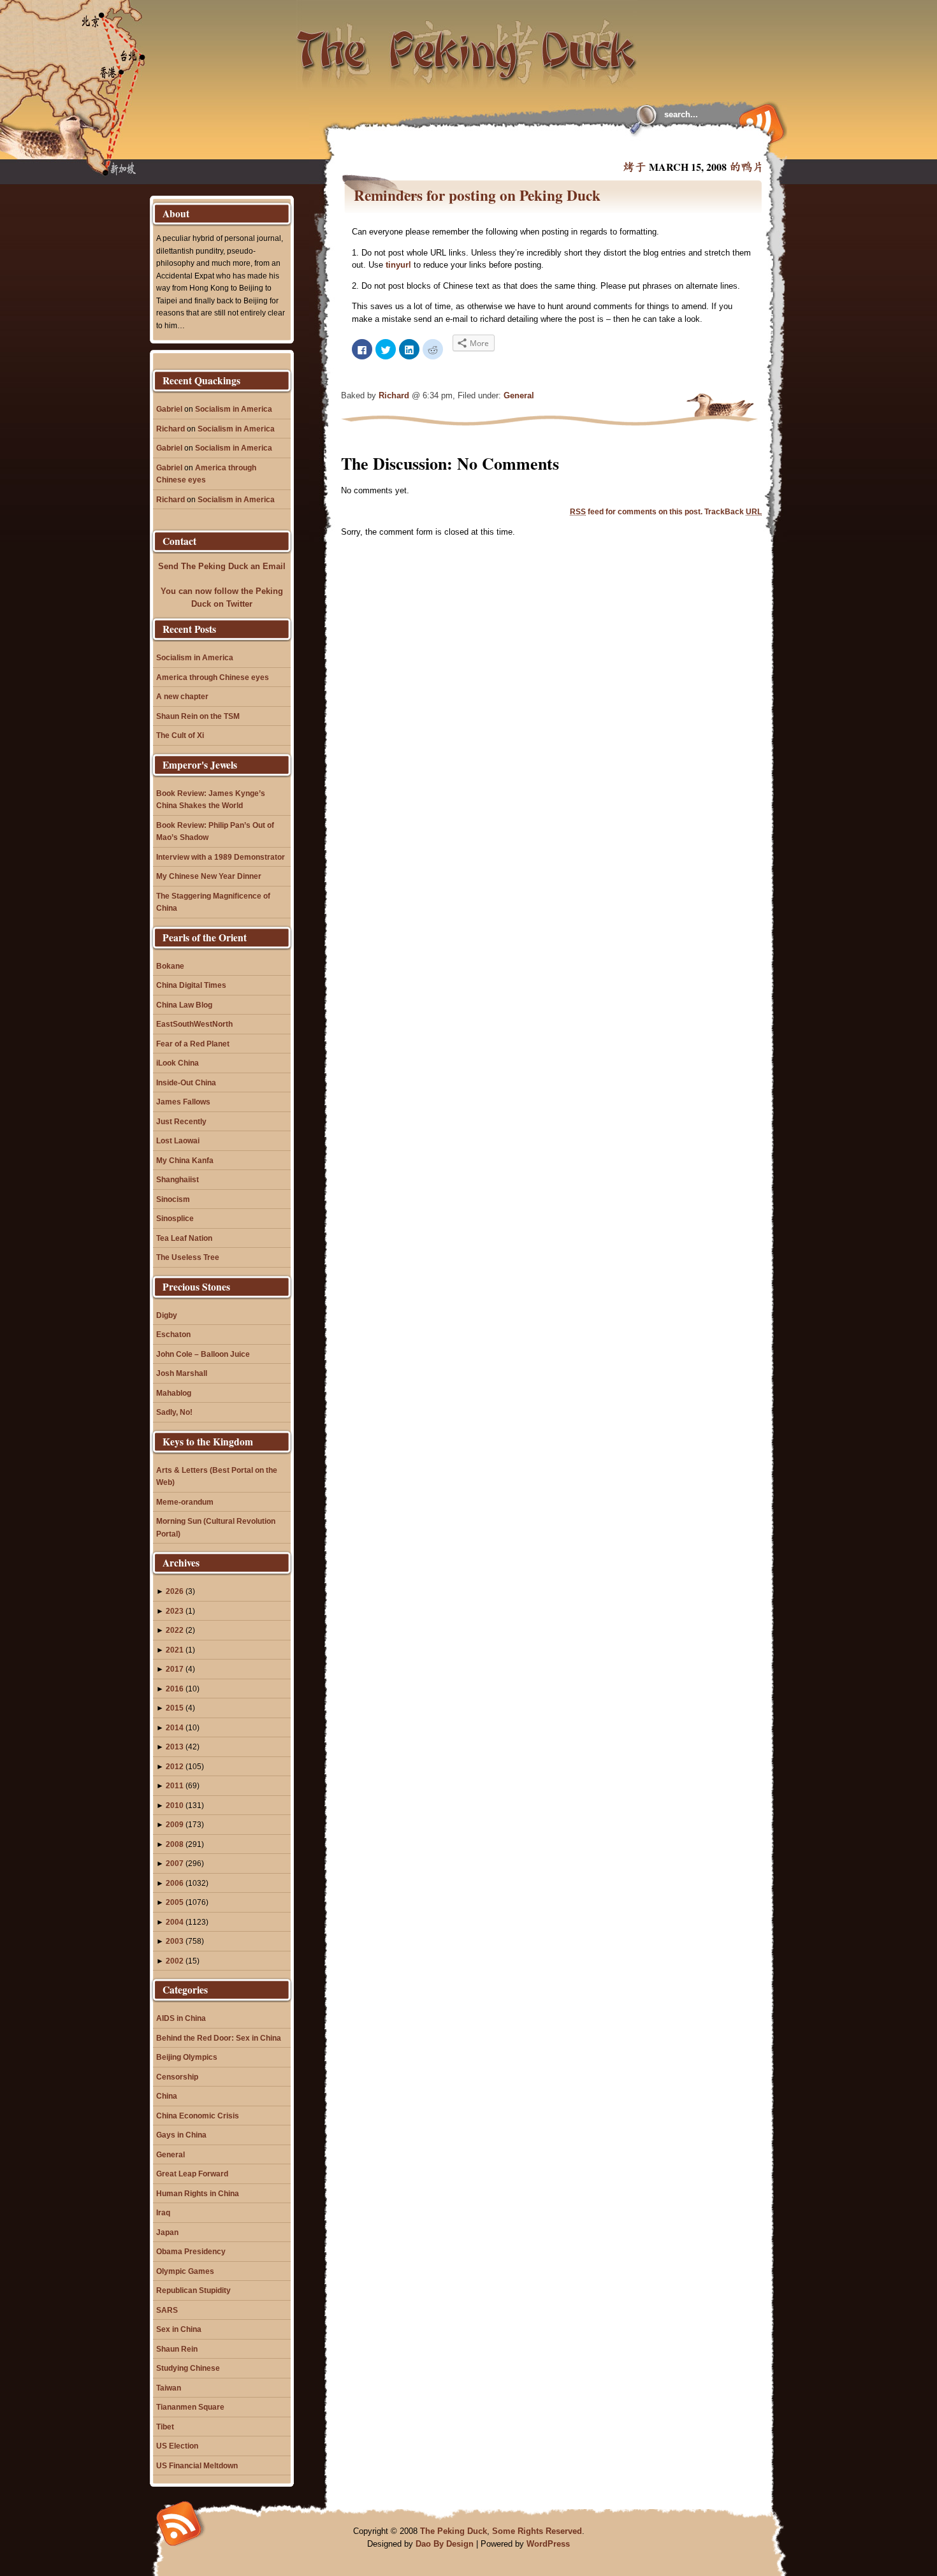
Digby (167, 1315)
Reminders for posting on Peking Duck (477, 195)
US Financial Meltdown (197, 2465)
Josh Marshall (182, 1373)
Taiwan (169, 2388)
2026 (175, 1591)
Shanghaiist (178, 1179)
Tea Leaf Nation (184, 1238)
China (167, 2096)
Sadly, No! (174, 1412)
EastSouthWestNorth (194, 1024)
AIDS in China (181, 2018)
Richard (394, 395)
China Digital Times (191, 985)
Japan (167, 2232)
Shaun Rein (177, 2349)
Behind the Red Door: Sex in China (219, 2038)
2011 (175, 1785)
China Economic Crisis (198, 2116)
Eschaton (173, 1334)
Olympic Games (185, 2271)
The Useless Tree (188, 1257)
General (519, 395)
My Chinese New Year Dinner (209, 876)
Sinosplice (175, 1218)
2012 (175, 1766)
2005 (175, 1902)
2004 (175, 1922)
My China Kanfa (185, 1160)
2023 (175, 1611)
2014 (175, 1727)
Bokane (170, 966)
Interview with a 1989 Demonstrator (221, 857)
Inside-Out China (186, 1082)
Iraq (163, 2212)
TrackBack (733, 511)
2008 (175, 1844)
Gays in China (181, 2135)
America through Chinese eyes (213, 677)
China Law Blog (184, 1005)
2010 (175, 1805)
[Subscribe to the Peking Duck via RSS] (759, 122)
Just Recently (181, 1121)
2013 (175, 1747)
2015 (175, 1708)
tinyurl (398, 265)
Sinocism (173, 1199)
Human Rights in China (198, 2193)
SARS (167, 2310)
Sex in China (179, 2329)
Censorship (177, 2077)
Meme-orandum (185, 1502)
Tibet (165, 2427)
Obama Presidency (191, 2251)
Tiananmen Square (190, 2407)
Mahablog (174, 1393)
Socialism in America (234, 409)
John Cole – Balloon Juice (203, 1354)
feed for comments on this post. (636, 511)
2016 (175, 1689)
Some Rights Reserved (537, 2531)
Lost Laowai (178, 1140)
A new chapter (182, 696)
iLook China (178, 1063)
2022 (175, 1630)
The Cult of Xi (180, 735)
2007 (175, 1863)
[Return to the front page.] (467, 45)
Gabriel (169, 409)
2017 (175, 1669)
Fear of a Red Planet (193, 1044)
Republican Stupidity (193, 2290)
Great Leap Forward (192, 2174)
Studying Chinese (188, 2368)
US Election (177, 2446)
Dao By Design (445, 2544)
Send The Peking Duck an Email (222, 566)
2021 (175, 1650)
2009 (175, 1824)
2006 (175, 1883)
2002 (175, 1961)
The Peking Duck (454, 2531)
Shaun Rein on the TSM (198, 716)
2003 (175, 1941)
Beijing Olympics (187, 2057)
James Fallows (183, 1102)
